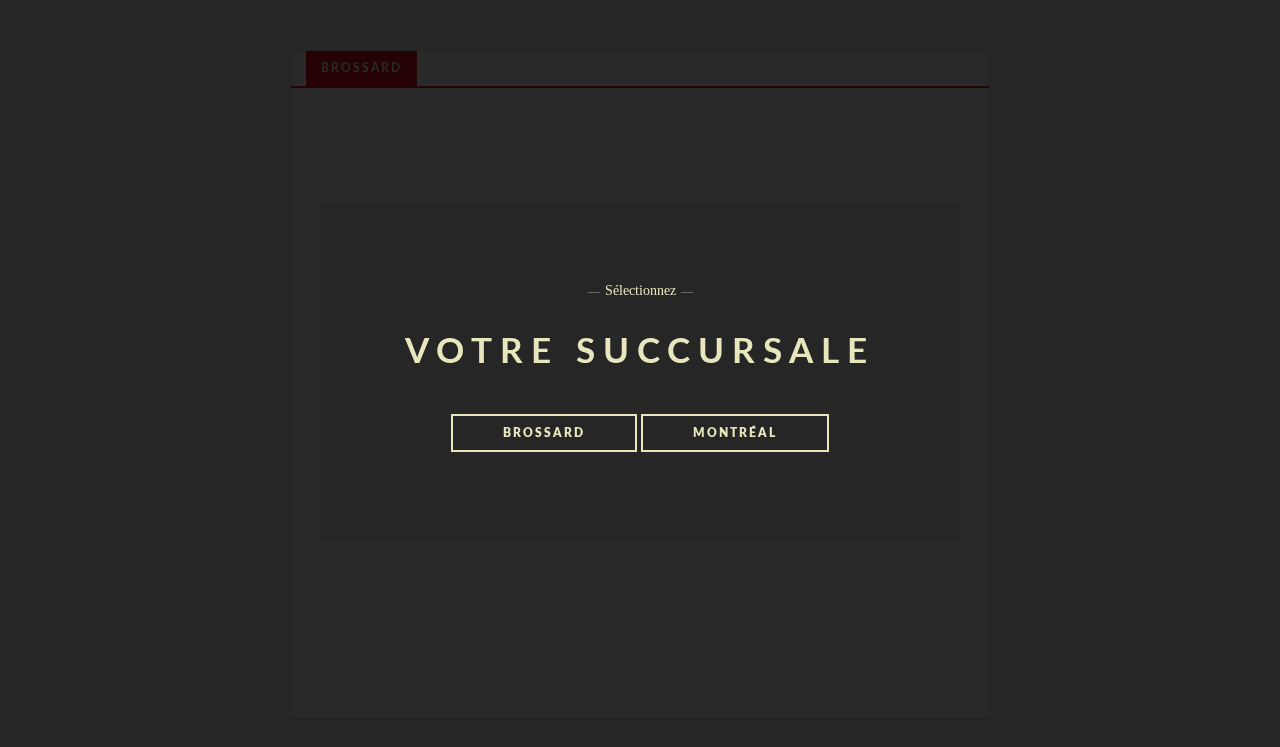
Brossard (544, 433)
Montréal (735, 433)
